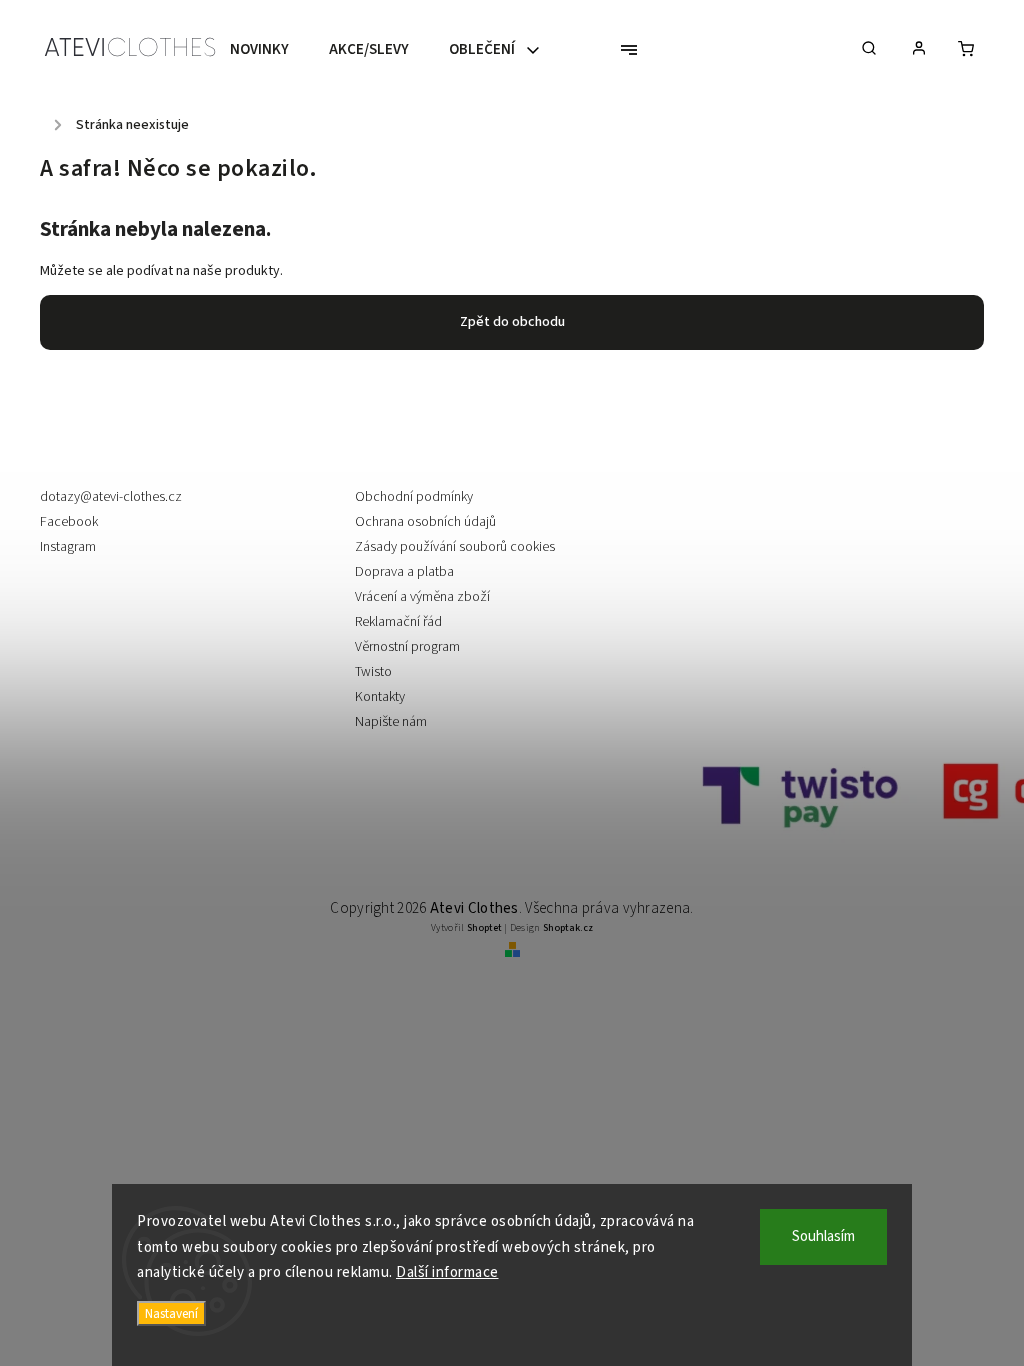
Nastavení (171, 1313)
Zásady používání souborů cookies (455, 547)
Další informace (447, 1272)
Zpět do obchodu (512, 322)
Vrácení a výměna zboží (422, 597)
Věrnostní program (407, 647)
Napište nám (391, 722)
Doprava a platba (404, 572)
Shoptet (484, 928)
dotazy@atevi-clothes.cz (111, 497)
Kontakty (380, 697)
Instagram (68, 547)
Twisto (373, 672)
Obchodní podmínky (414, 497)
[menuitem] (269, 50)
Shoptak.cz (568, 928)
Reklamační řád (398, 622)
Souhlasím (823, 1236)
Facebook (69, 522)
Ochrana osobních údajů (425, 522)
